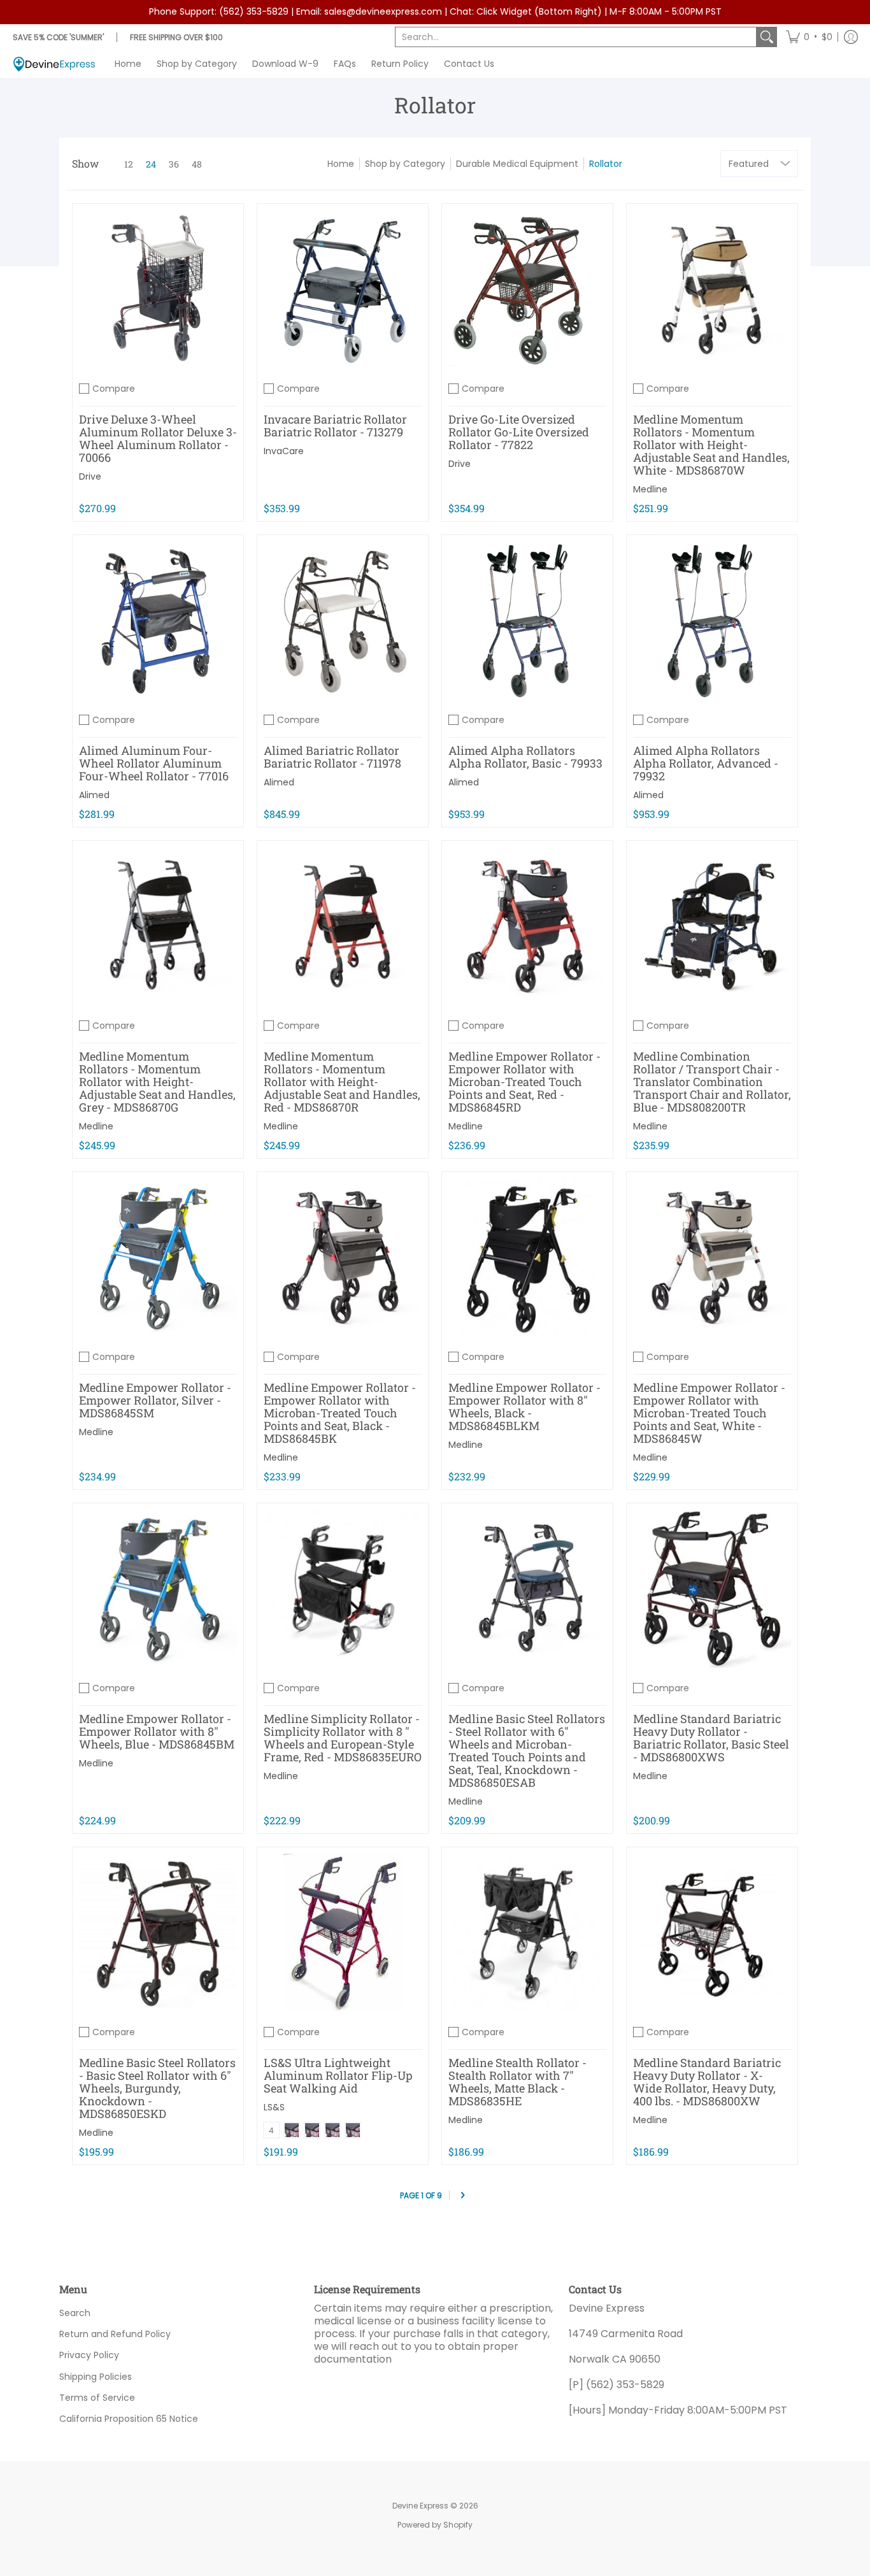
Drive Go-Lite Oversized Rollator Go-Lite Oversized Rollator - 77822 (519, 432)
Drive (90, 476)
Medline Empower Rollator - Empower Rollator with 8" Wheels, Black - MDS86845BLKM (524, 1406)
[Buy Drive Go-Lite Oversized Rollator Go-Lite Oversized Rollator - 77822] (527, 289)
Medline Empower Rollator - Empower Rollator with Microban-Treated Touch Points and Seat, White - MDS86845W (709, 1413)
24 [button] (151, 164)
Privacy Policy (89, 2355)
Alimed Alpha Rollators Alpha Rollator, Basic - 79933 (525, 757)
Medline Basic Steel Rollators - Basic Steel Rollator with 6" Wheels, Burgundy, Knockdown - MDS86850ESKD (157, 2088)
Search (75, 2313)
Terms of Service (97, 2398)
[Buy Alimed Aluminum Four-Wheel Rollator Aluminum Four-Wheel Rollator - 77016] (158, 620)
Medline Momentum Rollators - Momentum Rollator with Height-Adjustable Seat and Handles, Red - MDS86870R (342, 1082)
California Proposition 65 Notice (129, 2419)
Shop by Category (405, 164)
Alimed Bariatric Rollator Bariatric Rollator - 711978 (332, 757)
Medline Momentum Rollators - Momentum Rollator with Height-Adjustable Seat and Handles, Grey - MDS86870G (157, 1082)
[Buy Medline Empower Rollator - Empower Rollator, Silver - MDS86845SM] (158, 1257)
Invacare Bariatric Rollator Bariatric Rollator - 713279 (335, 426)
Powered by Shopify (435, 2525)
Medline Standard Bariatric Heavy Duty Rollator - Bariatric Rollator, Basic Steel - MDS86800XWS (711, 1738)
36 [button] (174, 164)
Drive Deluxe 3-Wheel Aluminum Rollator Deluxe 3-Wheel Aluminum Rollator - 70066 (158, 438)
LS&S (274, 2107)
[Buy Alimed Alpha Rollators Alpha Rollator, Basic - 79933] (527, 620)
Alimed (94, 795)
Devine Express (420, 2506)
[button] (809, 37)
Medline (650, 489)
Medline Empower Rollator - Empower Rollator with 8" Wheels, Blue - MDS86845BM (157, 1731)
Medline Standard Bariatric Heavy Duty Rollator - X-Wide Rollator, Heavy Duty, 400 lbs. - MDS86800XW (707, 2082)
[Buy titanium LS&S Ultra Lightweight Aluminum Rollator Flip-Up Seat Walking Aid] (343, 1933)
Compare (114, 389)
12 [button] (129, 164)
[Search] (767, 37)
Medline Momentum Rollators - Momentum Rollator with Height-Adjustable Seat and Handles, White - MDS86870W (711, 445)
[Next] (462, 2195)
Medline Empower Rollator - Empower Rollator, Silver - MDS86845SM (155, 1400)
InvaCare (284, 451)
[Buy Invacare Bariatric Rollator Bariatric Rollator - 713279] (343, 289)
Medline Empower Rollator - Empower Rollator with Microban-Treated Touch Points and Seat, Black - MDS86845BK (340, 1413)
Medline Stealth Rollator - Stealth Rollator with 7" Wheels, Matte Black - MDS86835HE (517, 2082)
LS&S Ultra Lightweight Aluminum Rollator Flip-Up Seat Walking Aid (338, 2075)
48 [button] (197, 164)
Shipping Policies (96, 2377)
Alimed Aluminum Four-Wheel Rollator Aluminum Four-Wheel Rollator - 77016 (154, 763)
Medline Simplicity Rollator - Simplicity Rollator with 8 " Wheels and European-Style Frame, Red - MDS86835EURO (343, 1738)
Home (341, 164)
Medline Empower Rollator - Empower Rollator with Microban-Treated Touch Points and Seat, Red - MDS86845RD (524, 1082)
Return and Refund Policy (115, 2334)
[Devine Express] (54, 64)
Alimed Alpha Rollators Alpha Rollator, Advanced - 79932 (706, 763)
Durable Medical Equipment (517, 164)
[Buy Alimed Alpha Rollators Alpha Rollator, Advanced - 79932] (712, 620)
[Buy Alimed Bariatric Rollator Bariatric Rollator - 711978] (343, 620)
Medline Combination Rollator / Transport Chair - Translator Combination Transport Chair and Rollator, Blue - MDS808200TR (712, 1082)
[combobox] (576, 37)
